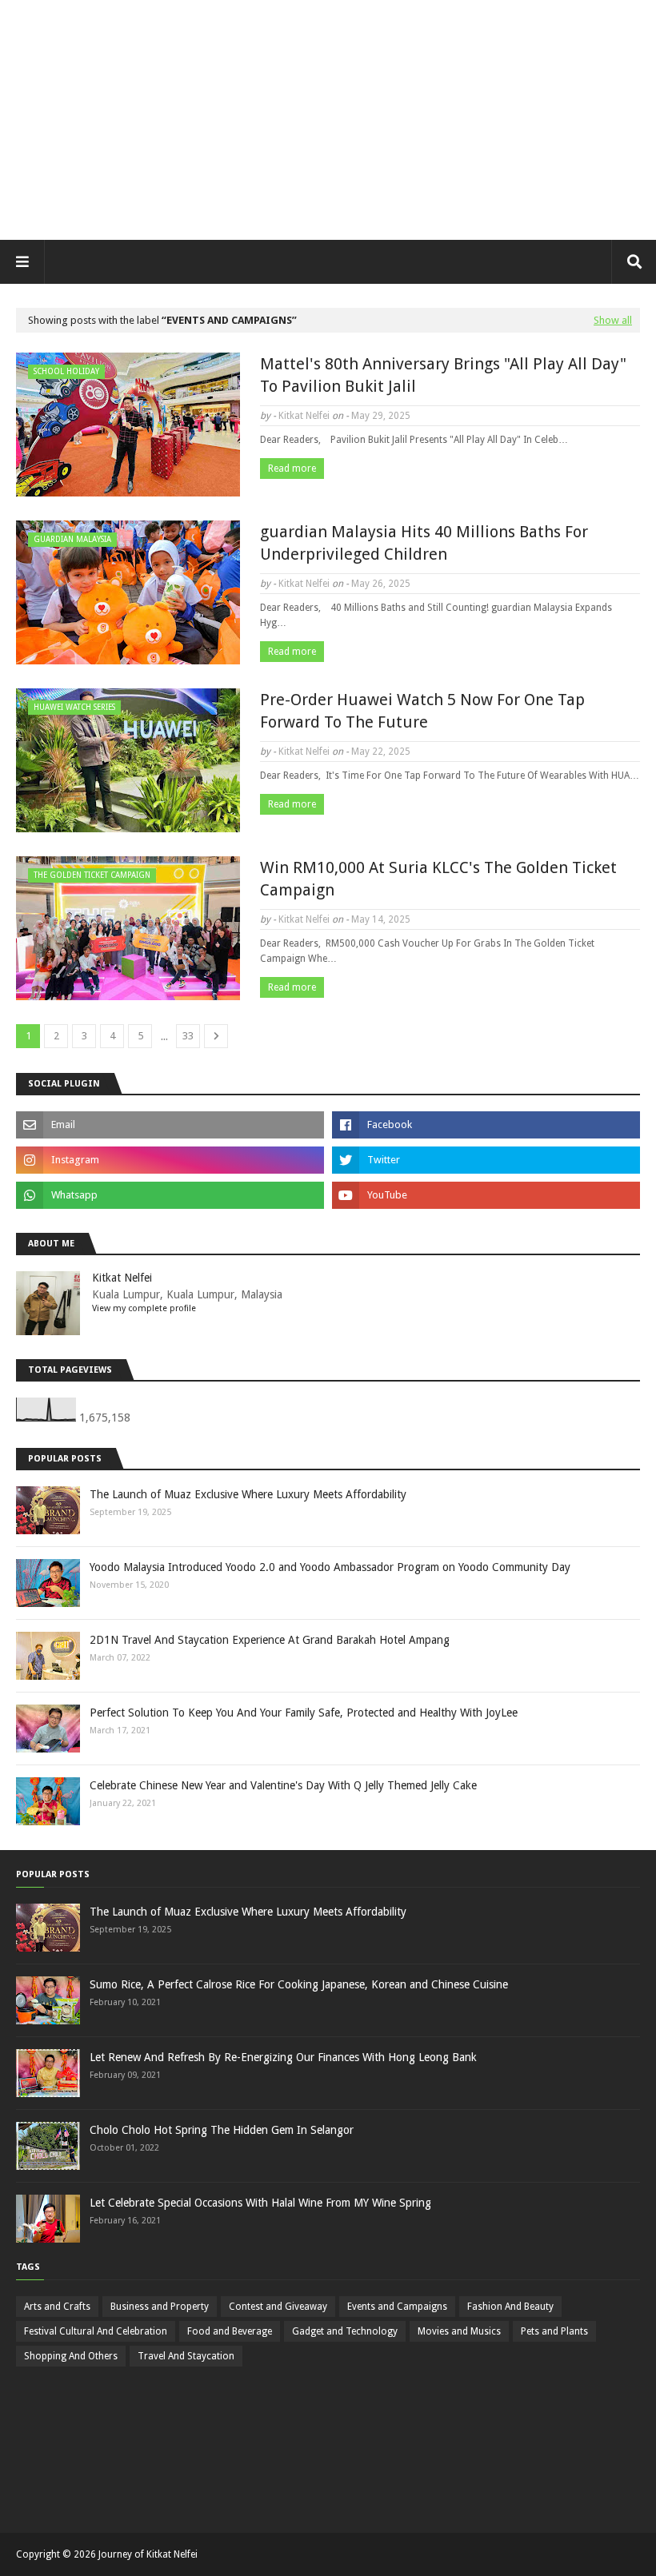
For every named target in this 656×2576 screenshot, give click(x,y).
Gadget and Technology (345, 2331)
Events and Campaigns (397, 2307)
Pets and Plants (554, 2331)
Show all (613, 320)
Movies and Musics (459, 2331)
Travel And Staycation (186, 2356)
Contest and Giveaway (278, 2307)
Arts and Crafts (57, 2307)
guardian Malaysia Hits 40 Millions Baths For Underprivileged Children (424, 543)
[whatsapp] (170, 1195)
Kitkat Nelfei (304, 416)
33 (188, 1036)
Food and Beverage (230, 2331)
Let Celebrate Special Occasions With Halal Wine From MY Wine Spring (260, 2203)
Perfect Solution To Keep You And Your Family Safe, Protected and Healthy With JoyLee (304, 1713)
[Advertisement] (328, 120)
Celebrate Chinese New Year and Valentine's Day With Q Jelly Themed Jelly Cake (283, 1785)
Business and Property (160, 2307)
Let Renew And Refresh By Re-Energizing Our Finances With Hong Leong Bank (283, 2057)
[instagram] (170, 1160)
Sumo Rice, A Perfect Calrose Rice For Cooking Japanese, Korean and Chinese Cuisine (299, 1984)
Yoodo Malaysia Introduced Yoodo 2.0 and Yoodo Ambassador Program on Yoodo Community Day (330, 1567)
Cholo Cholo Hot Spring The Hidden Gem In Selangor (222, 2130)
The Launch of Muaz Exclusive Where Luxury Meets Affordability (248, 1494)
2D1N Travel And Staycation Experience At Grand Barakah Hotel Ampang (270, 1640)
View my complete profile (144, 1308)
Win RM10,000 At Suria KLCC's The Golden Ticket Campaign (438, 879)
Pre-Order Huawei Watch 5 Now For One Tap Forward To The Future (422, 711)
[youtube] (486, 1195)
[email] (170, 1125)
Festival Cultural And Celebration (96, 2331)
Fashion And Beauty (510, 2307)
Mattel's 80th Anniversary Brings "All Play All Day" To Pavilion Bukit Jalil (443, 375)
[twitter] (486, 1160)
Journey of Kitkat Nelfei (148, 2554)
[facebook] (486, 1125)
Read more (292, 469)
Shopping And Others (71, 2356)
